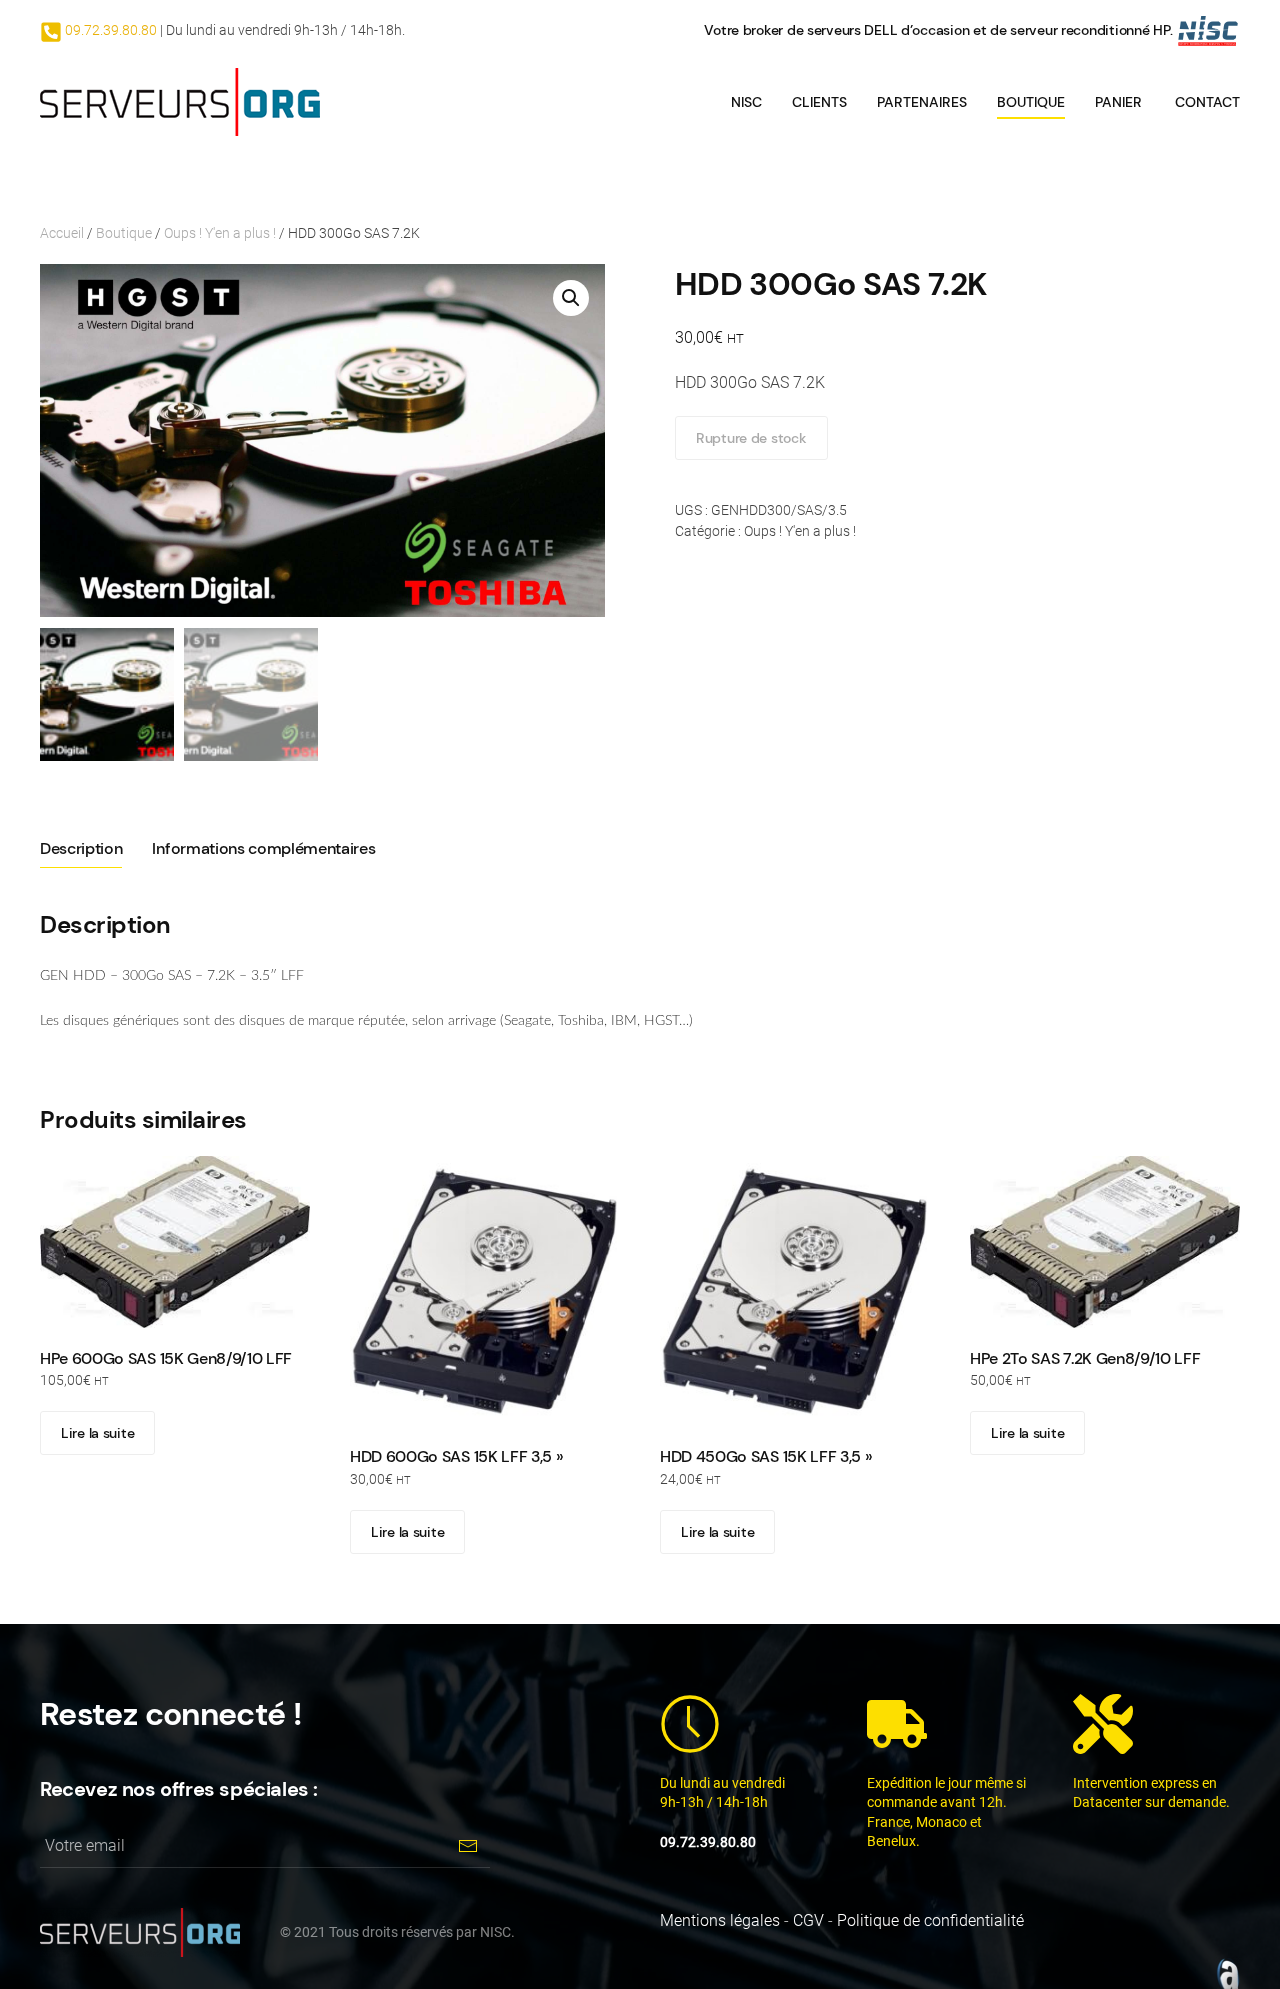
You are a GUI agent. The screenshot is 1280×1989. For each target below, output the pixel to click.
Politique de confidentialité (930, 1920)
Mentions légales (720, 1920)
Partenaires (922, 102)
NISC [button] (746, 102)
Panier (1118, 102)
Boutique (1031, 102)
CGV (808, 1920)
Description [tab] (81, 848)
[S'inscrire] (467, 1845)
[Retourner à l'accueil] (180, 102)
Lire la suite (97, 1433)
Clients (819, 102)
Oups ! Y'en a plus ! (220, 233)
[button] (571, 298)
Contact (1207, 102)
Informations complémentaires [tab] (263, 848)
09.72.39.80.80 (109, 30)
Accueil (62, 233)
